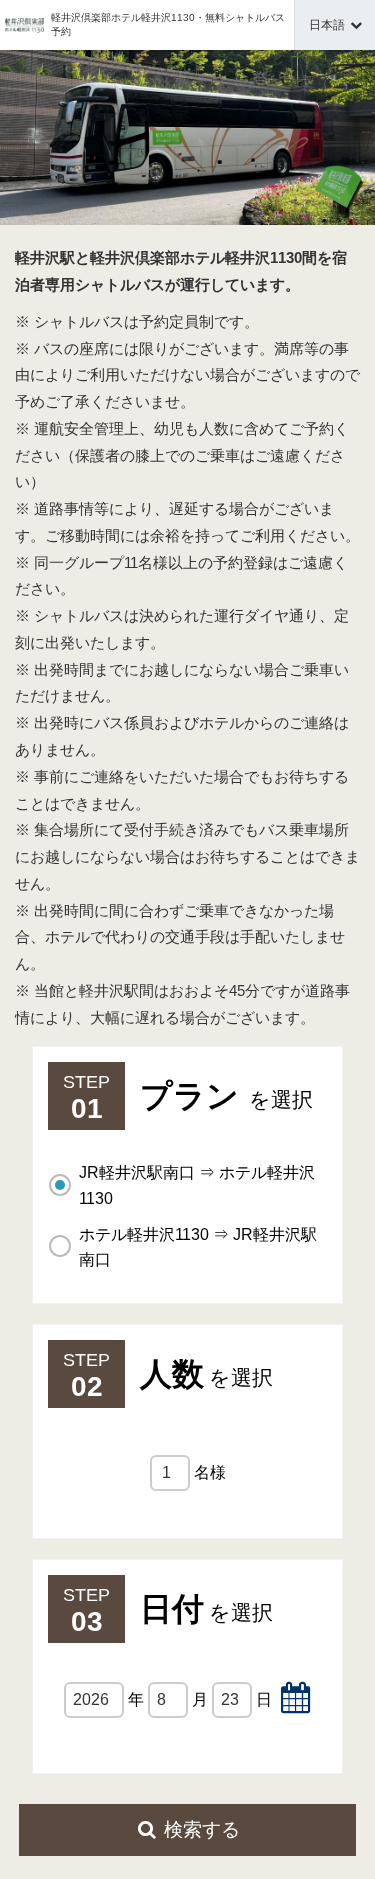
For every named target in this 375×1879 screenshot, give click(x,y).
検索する (202, 1829)
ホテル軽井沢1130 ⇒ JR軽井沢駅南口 (198, 1247)
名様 (210, 1472)
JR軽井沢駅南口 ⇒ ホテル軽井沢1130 (197, 1185)
